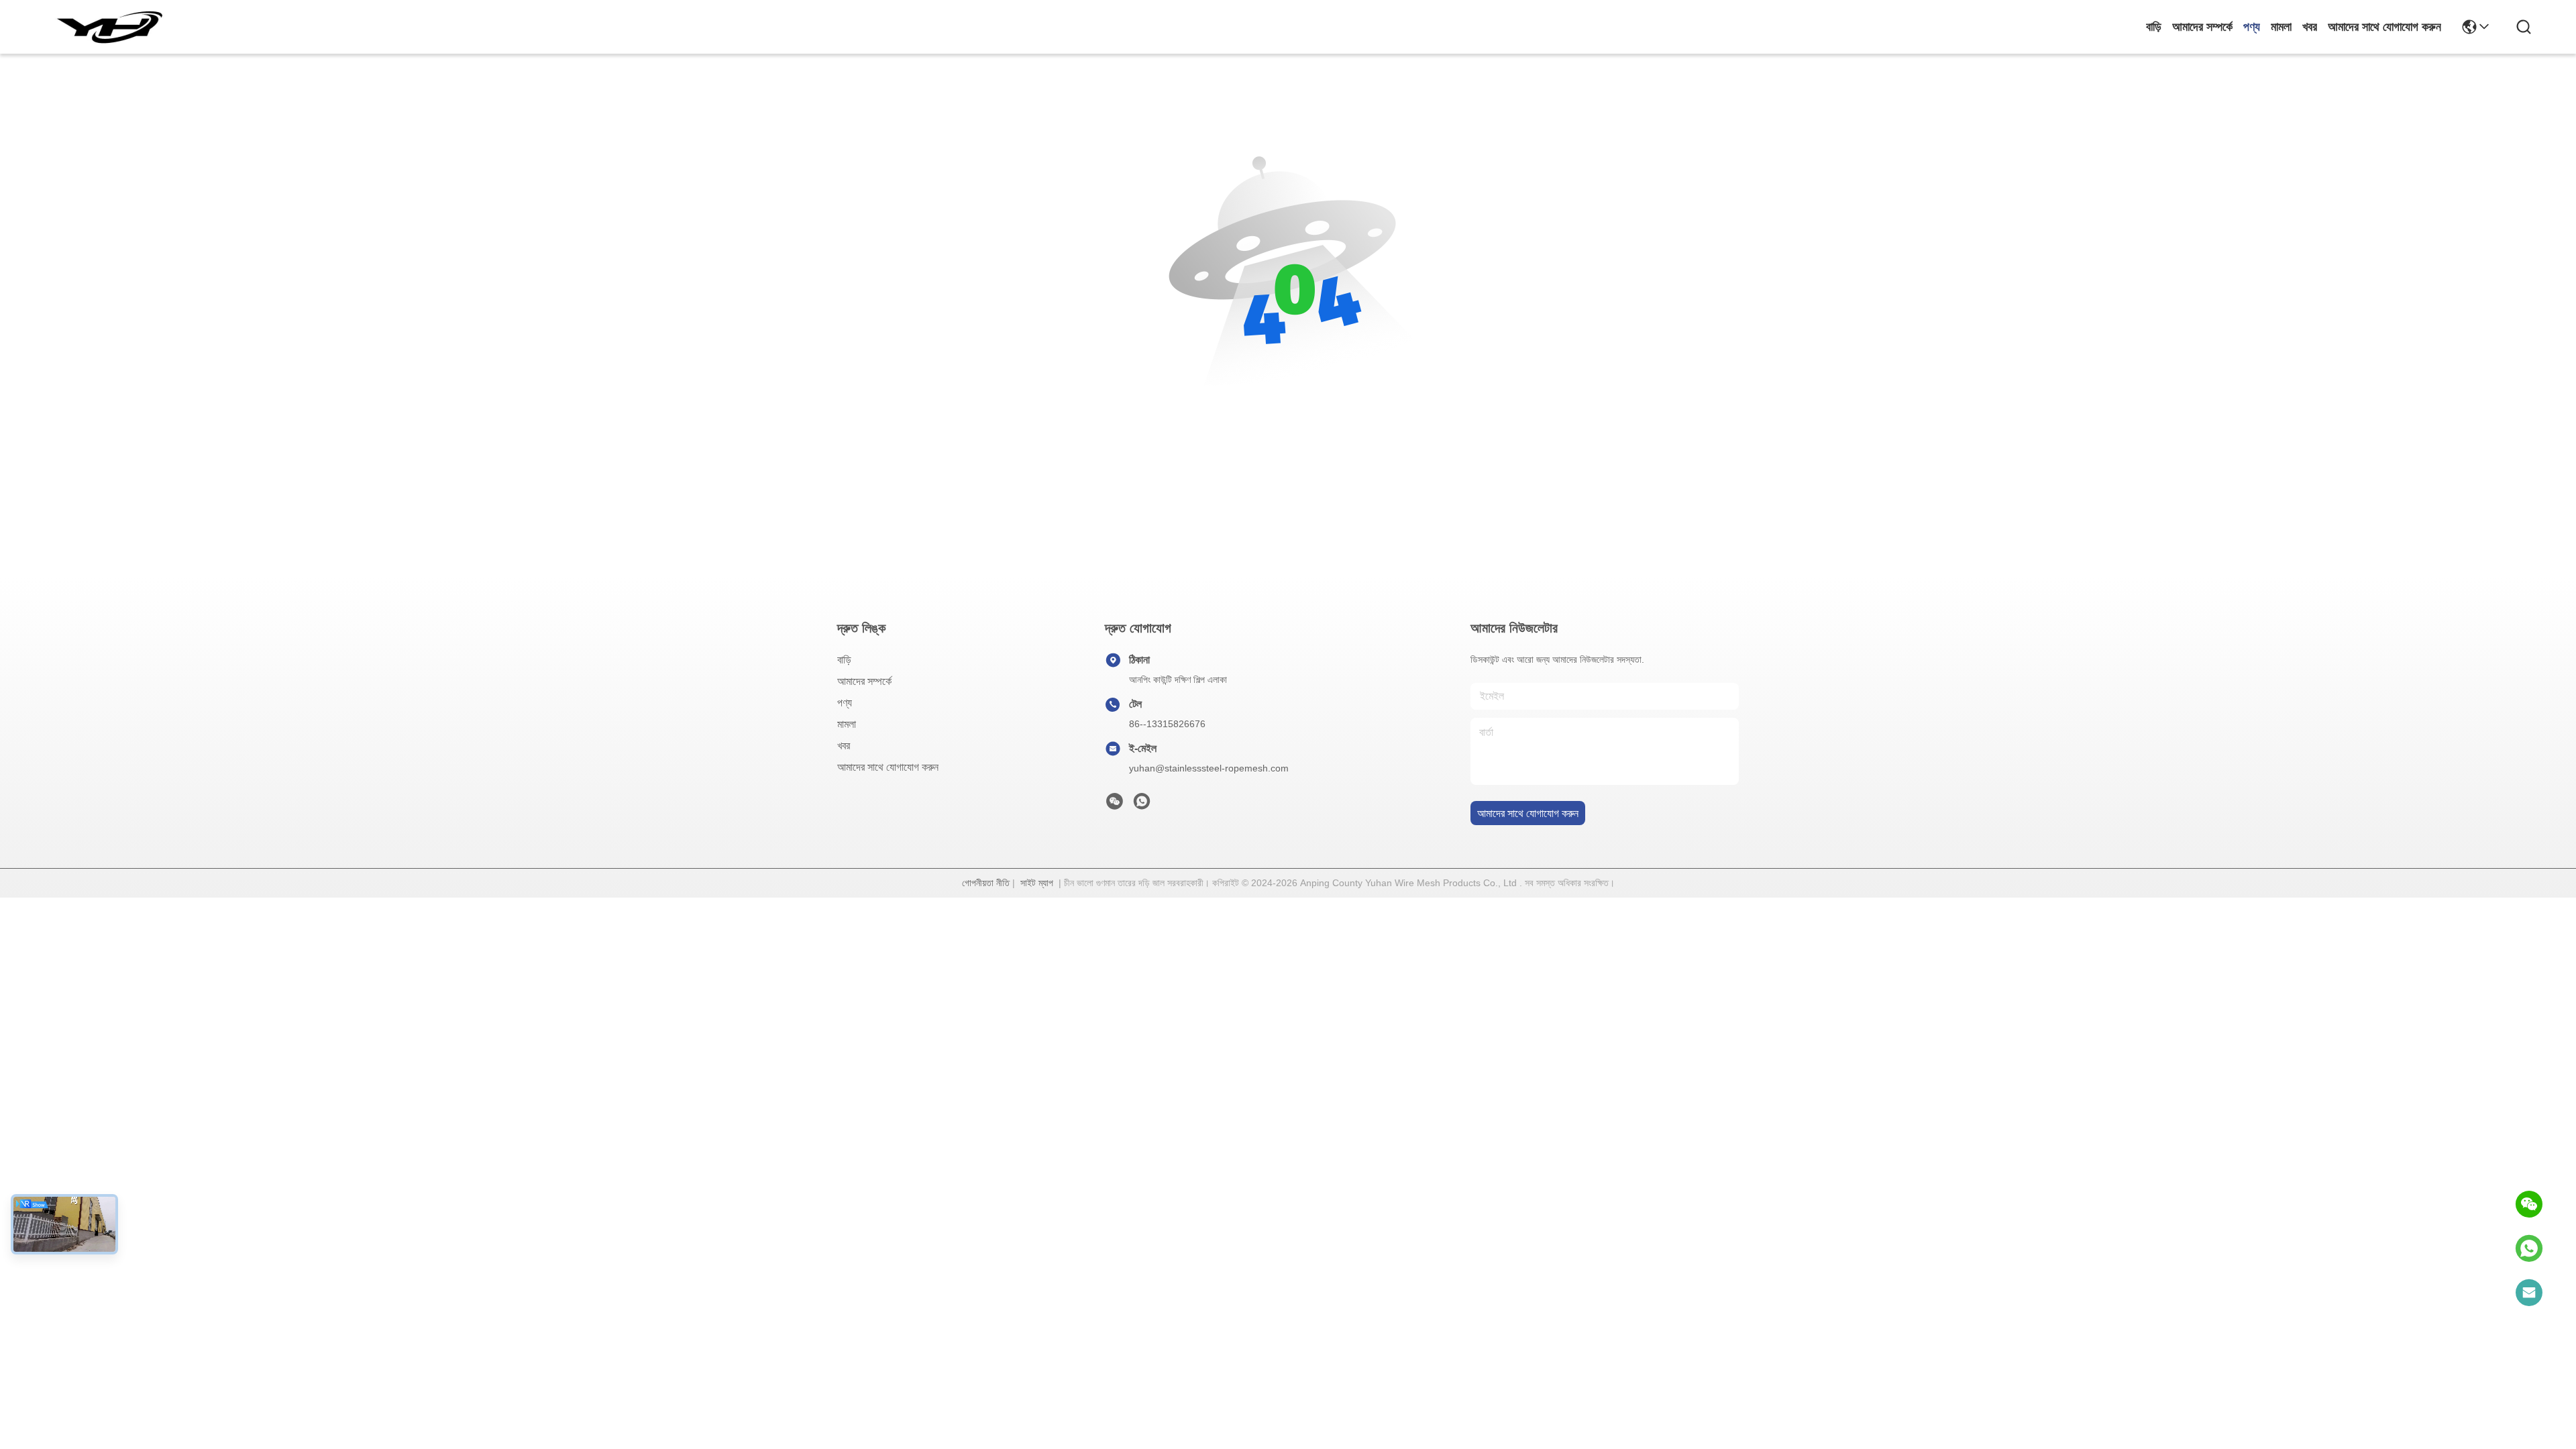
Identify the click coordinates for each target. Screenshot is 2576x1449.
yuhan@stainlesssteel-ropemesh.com (1209, 768)
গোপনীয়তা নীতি (986, 883)
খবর (2310, 27)
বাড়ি (2154, 27)
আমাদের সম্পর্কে (2202, 27)
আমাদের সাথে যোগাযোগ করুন (2384, 27)
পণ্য (2252, 27)
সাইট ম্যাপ (1037, 883)
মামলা (2281, 27)
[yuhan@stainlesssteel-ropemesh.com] (2529, 1293)
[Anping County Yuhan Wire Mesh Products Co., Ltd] (109, 27)
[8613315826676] (2529, 1248)
